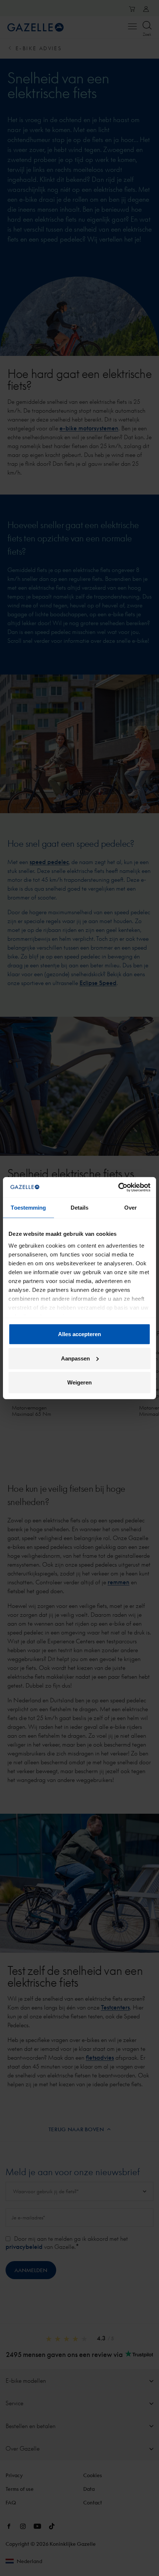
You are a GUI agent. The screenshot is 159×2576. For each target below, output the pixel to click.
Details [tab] (80, 1208)
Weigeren (79, 1382)
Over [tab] (131, 1208)
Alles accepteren (79, 1334)
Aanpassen (75, 1358)
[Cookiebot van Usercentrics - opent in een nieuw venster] (118, 1187)
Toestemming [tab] (28, 1208)
